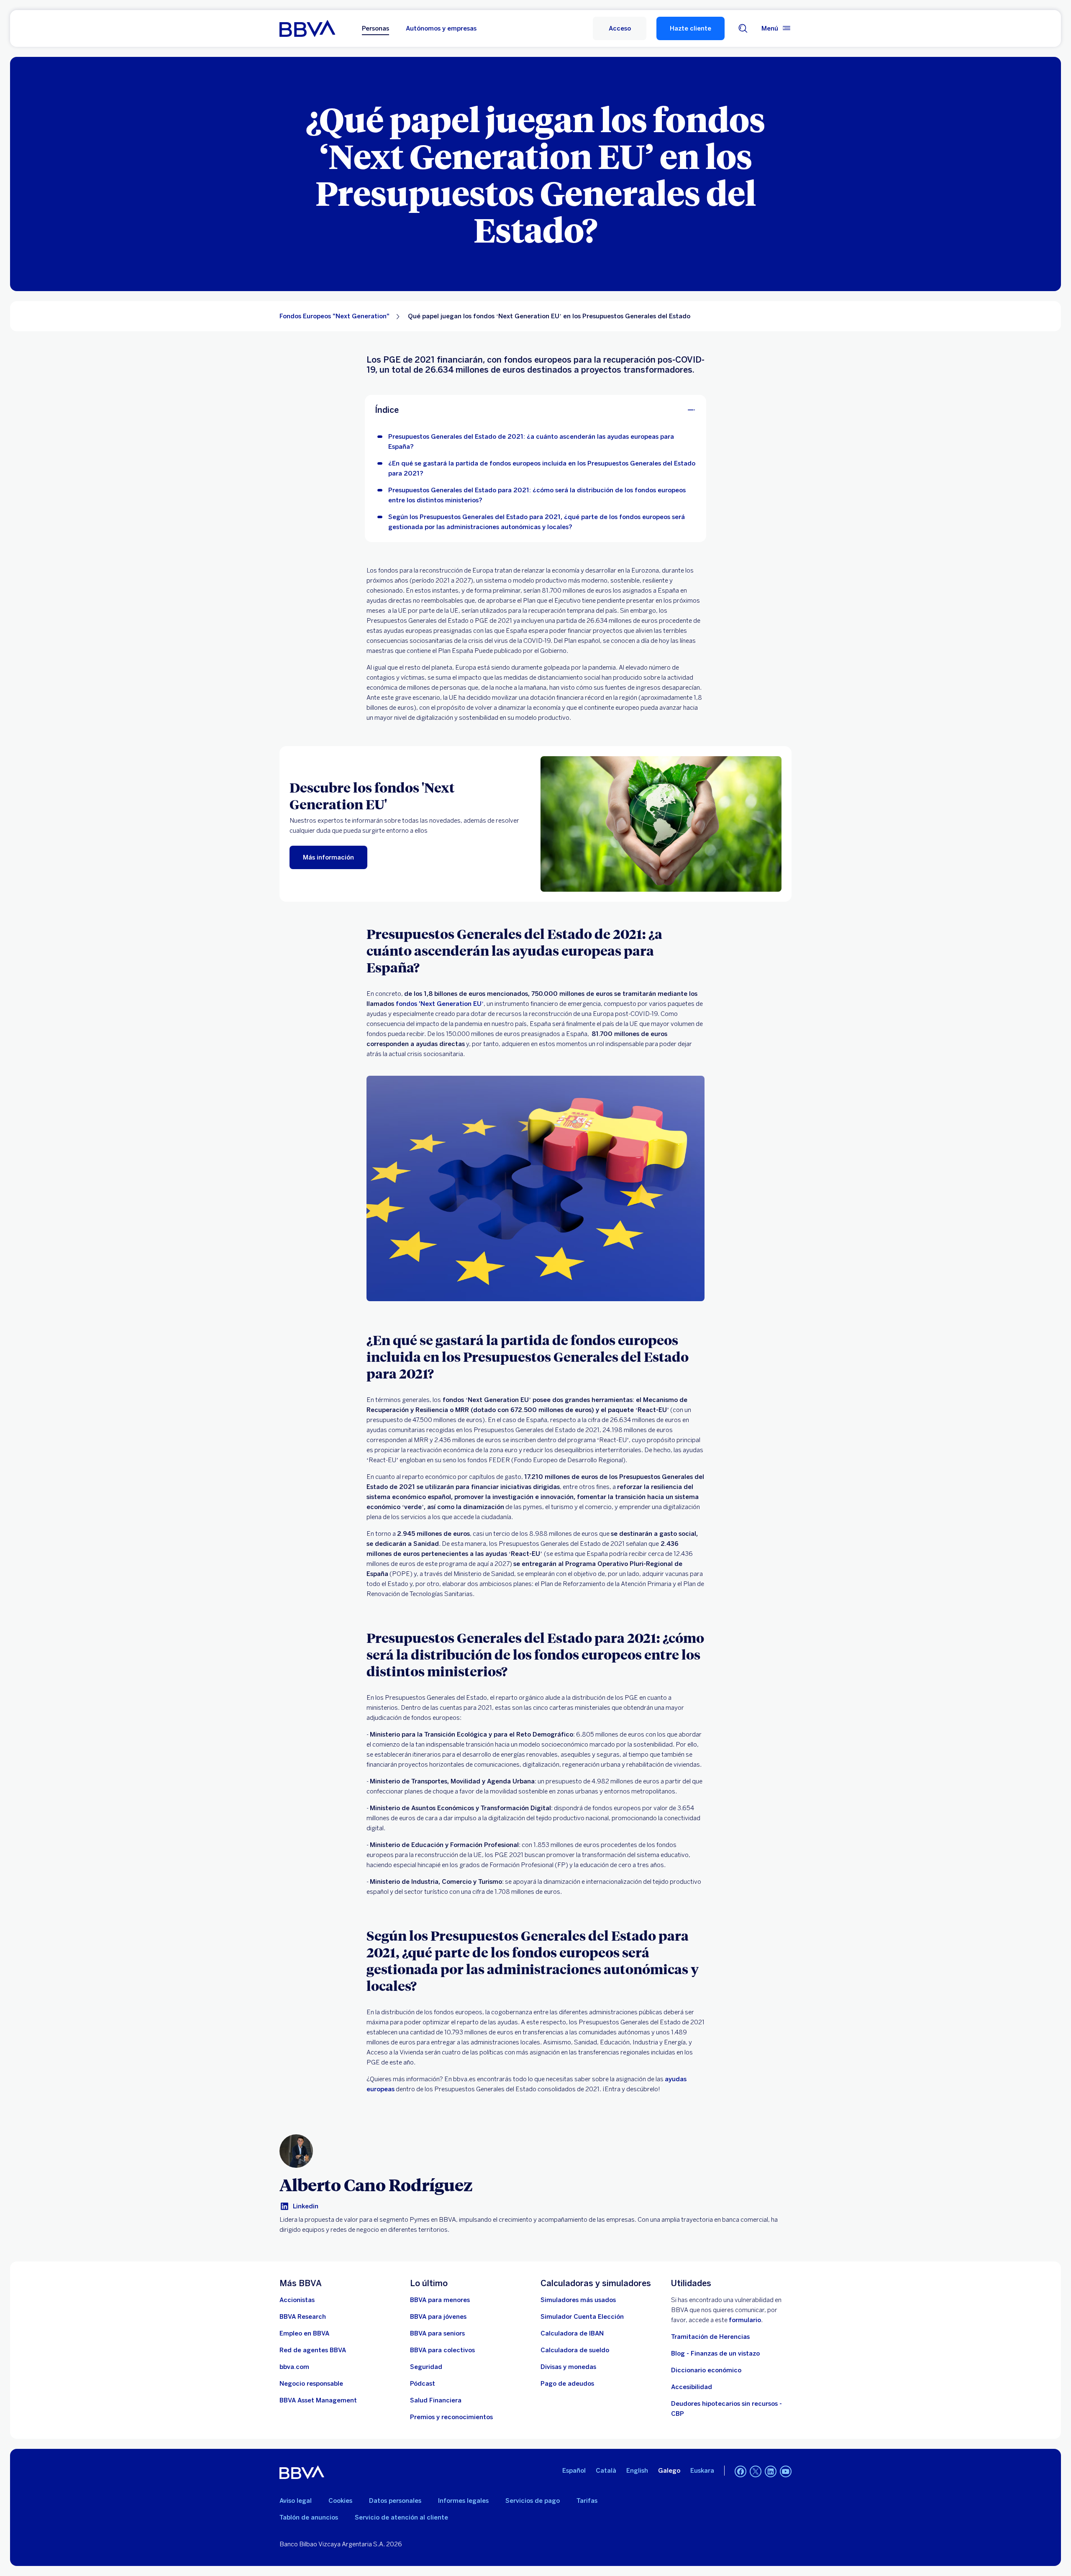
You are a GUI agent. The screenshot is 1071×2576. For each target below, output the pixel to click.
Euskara (702, 2471)
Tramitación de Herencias (710, 2337)
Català (606, 2471)
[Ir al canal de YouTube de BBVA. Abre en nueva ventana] (786, 2471)
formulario (745, 2320)
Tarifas (587, 2501)
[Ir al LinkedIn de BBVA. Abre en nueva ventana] (771, 2471)
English (637, 2471)
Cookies (340, 2501)
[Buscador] (743, 28)
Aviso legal (296, 2501)
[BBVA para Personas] (307, 28)
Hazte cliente (691, 28)
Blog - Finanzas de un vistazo (715, 2353)
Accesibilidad (692, 2387)
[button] (620, 28)
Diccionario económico (706, 2370)
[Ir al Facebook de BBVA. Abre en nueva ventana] (740, 2471)
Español (574, 2471)
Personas (375, 28)
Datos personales (395, 2501)
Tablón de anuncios (309, 2517)
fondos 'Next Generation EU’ (440, 1004)
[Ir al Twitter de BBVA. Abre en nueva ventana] (756, 2471)
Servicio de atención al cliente (401, 2517)
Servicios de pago (533, 2501)
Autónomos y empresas (441, 28)
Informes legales (463, 2501)
